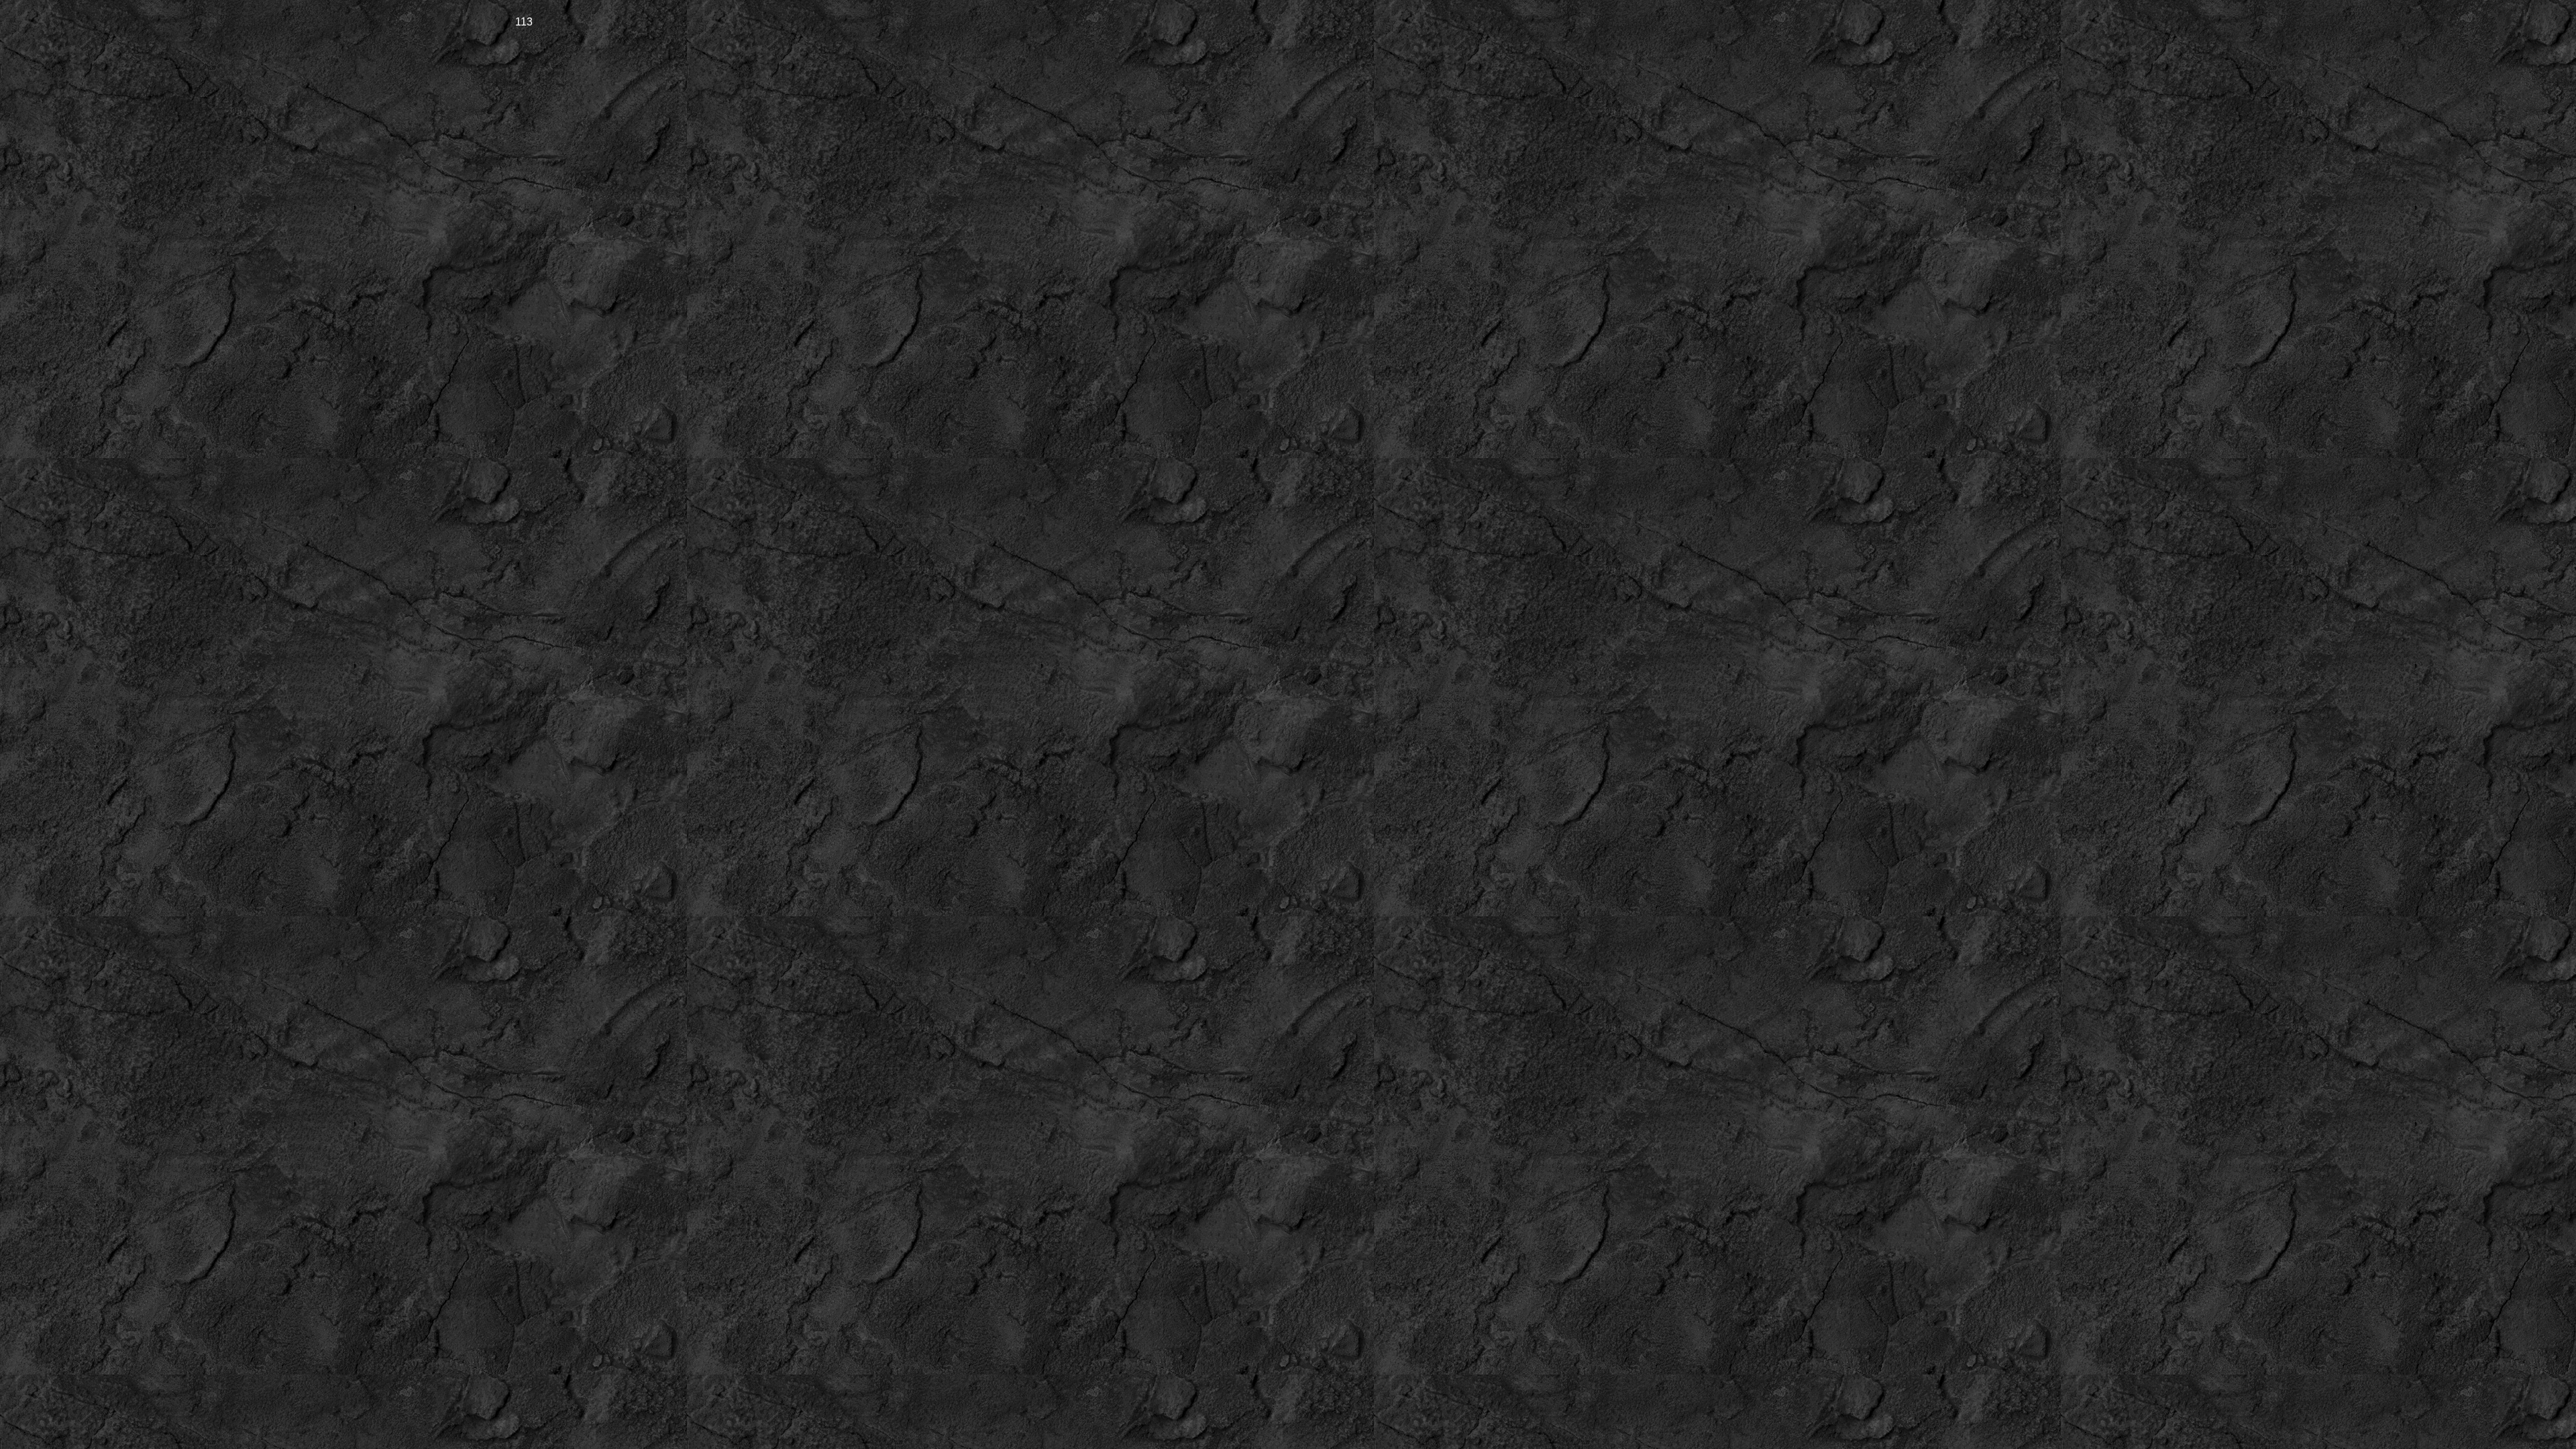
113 (524, 21)
